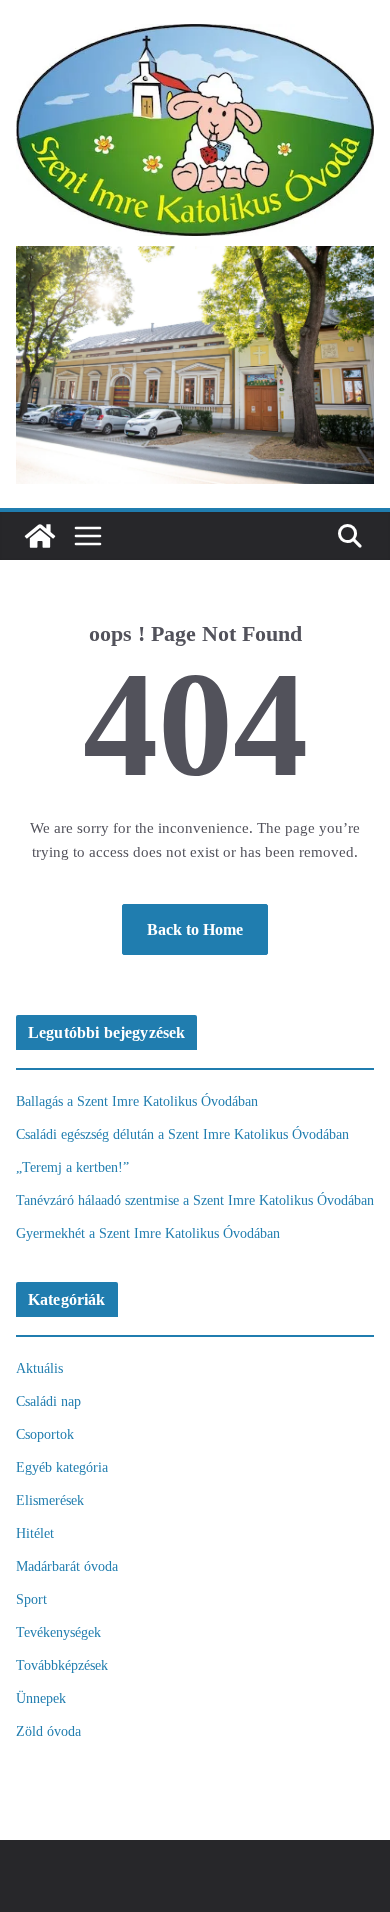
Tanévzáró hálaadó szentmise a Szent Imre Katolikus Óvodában (195, 1200)
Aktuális (39, 1368)
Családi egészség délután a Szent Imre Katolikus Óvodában (182, 1134)
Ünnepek (41, 1698)
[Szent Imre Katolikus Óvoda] (40, 536)
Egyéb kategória (62, 1467)
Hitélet (35, 1533)
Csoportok (45, 1434)
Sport (31, 1599)
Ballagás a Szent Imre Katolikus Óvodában (137, 1101)
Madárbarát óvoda (67, 1566)
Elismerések (50, 1500)
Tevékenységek (58, 1632)
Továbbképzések (62, 1665)
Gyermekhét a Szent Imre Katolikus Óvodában (148, 1233)
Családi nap (48, 1401)
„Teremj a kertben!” (72, 1167)
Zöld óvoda (48, 1731)
